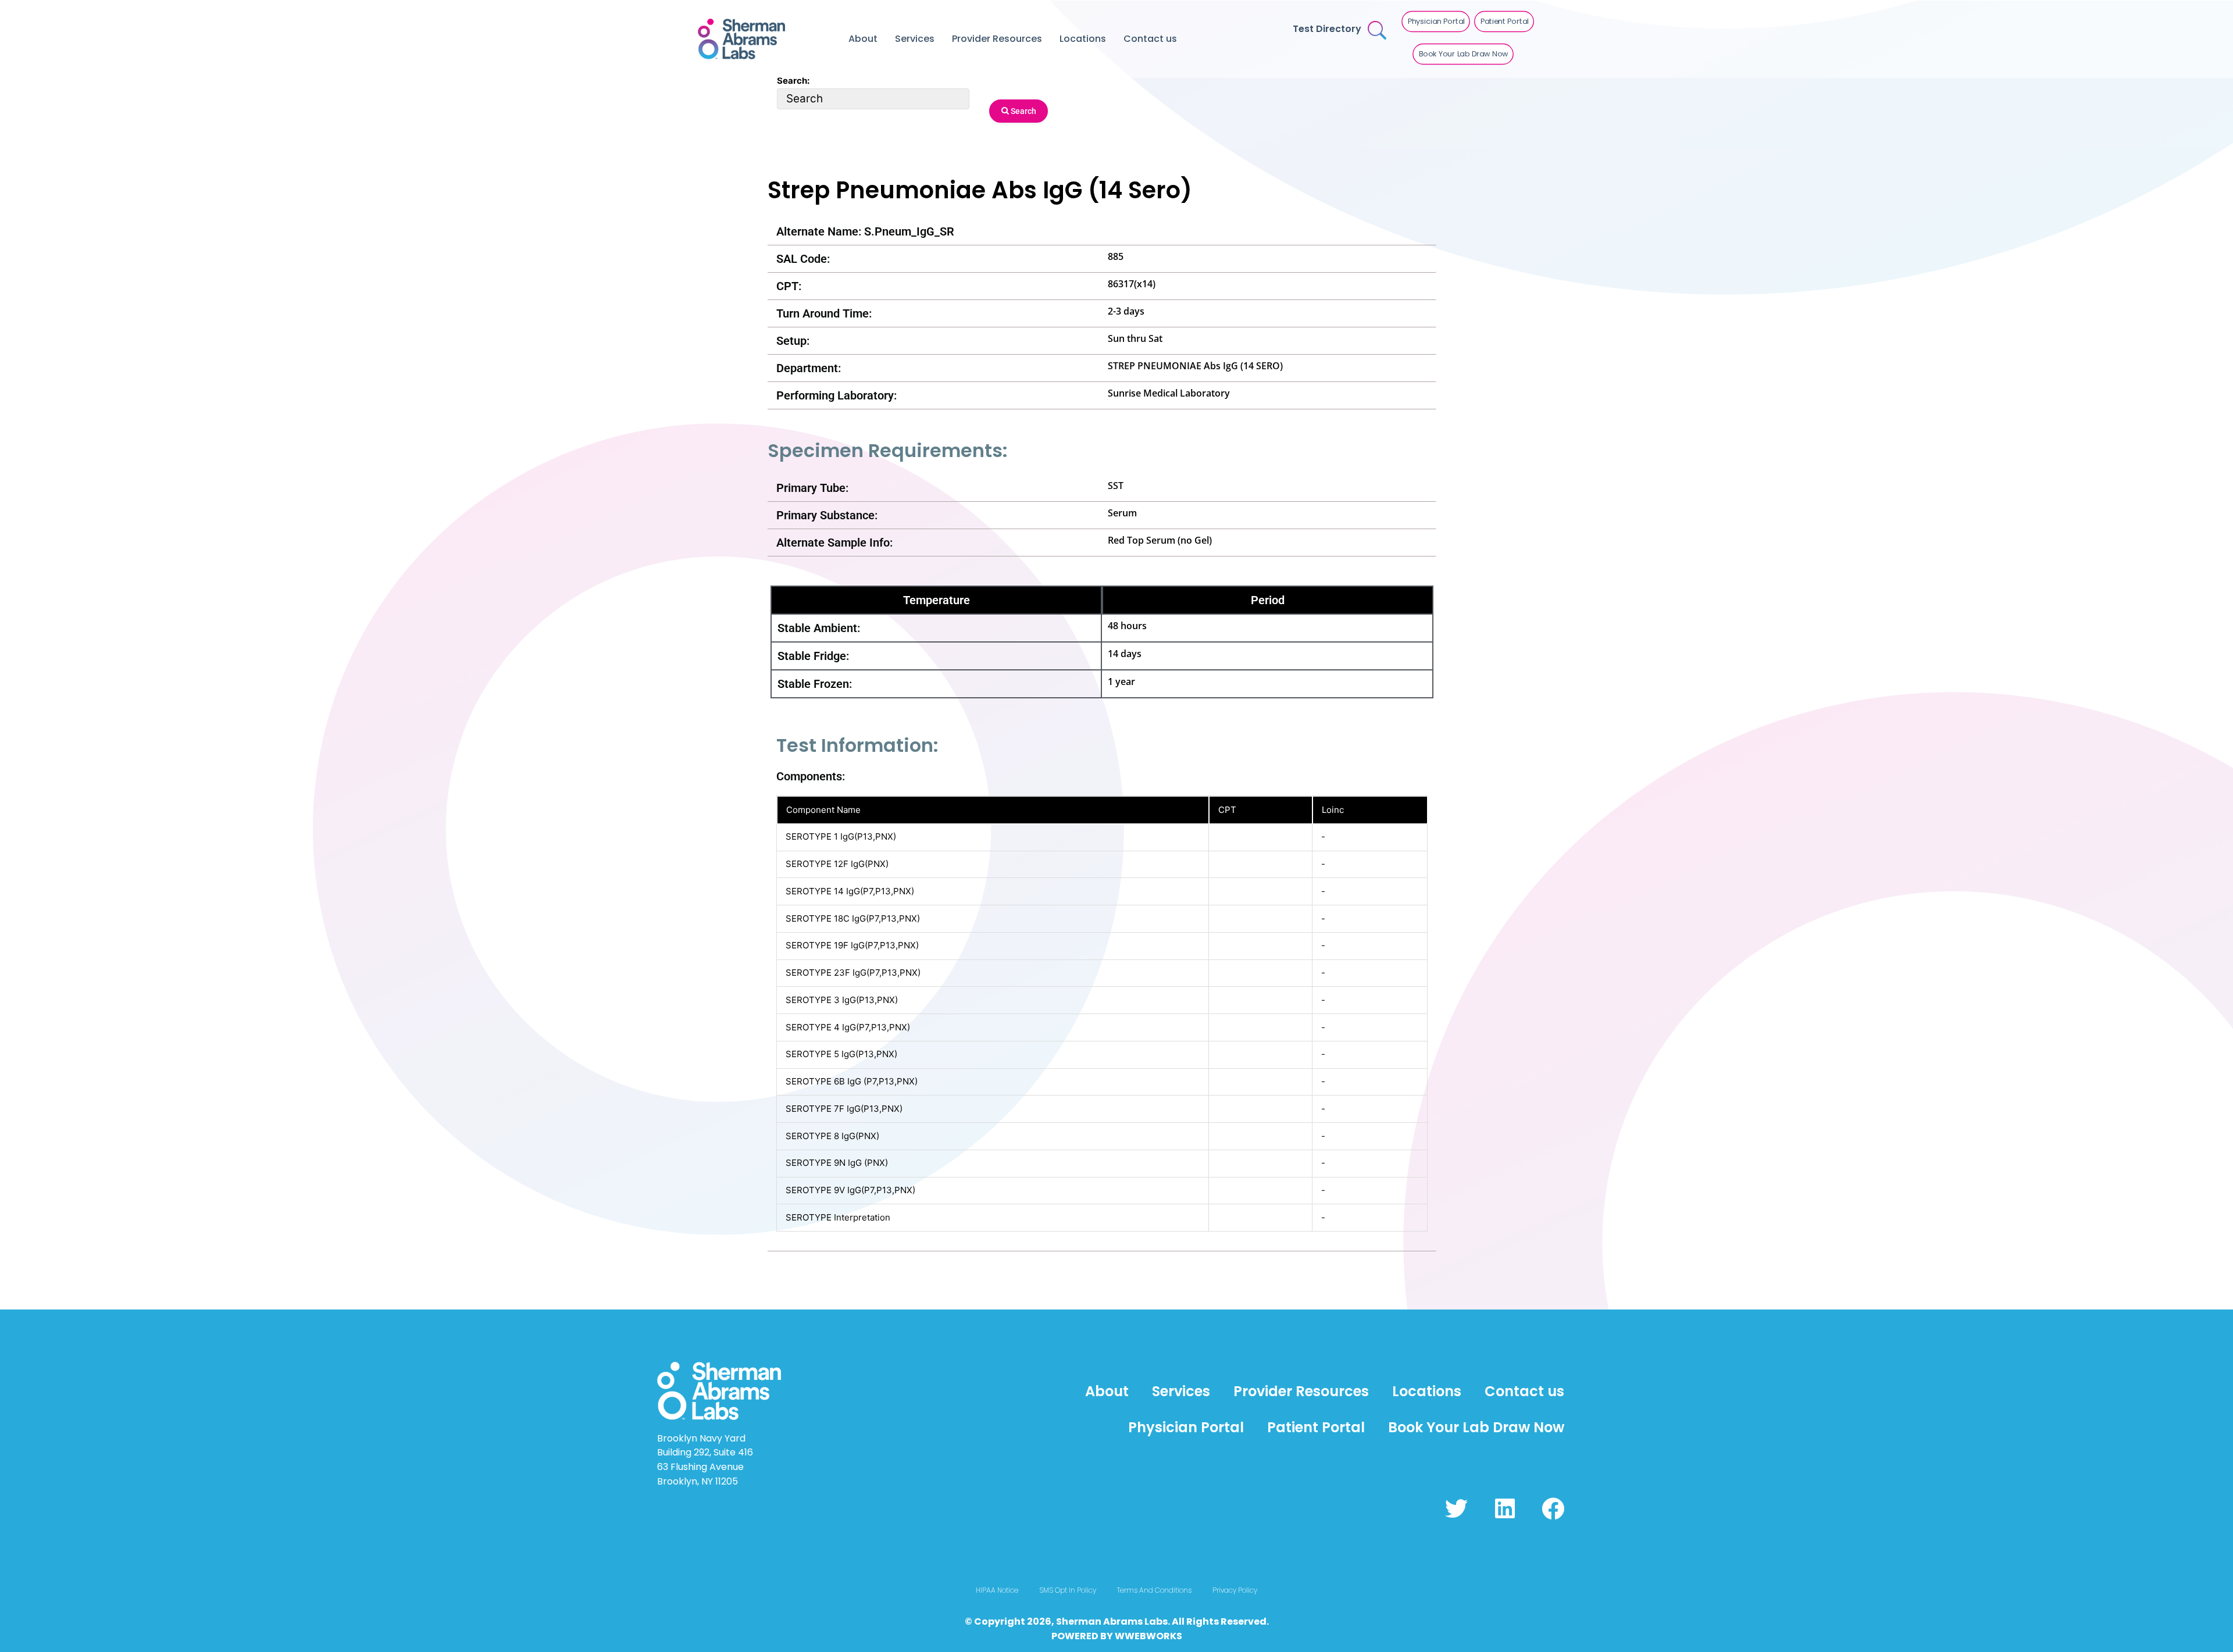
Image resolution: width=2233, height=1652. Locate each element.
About (863, 39)
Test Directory (1327, 29)
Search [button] (1023, 111)
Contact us (1150, 39)
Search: (793, 81)
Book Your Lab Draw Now (1476, 1427)
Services (915, 39)
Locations (1083, 39)
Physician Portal (1186, 1427)
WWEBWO (1139, 1636)
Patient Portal (1316, 1427)
